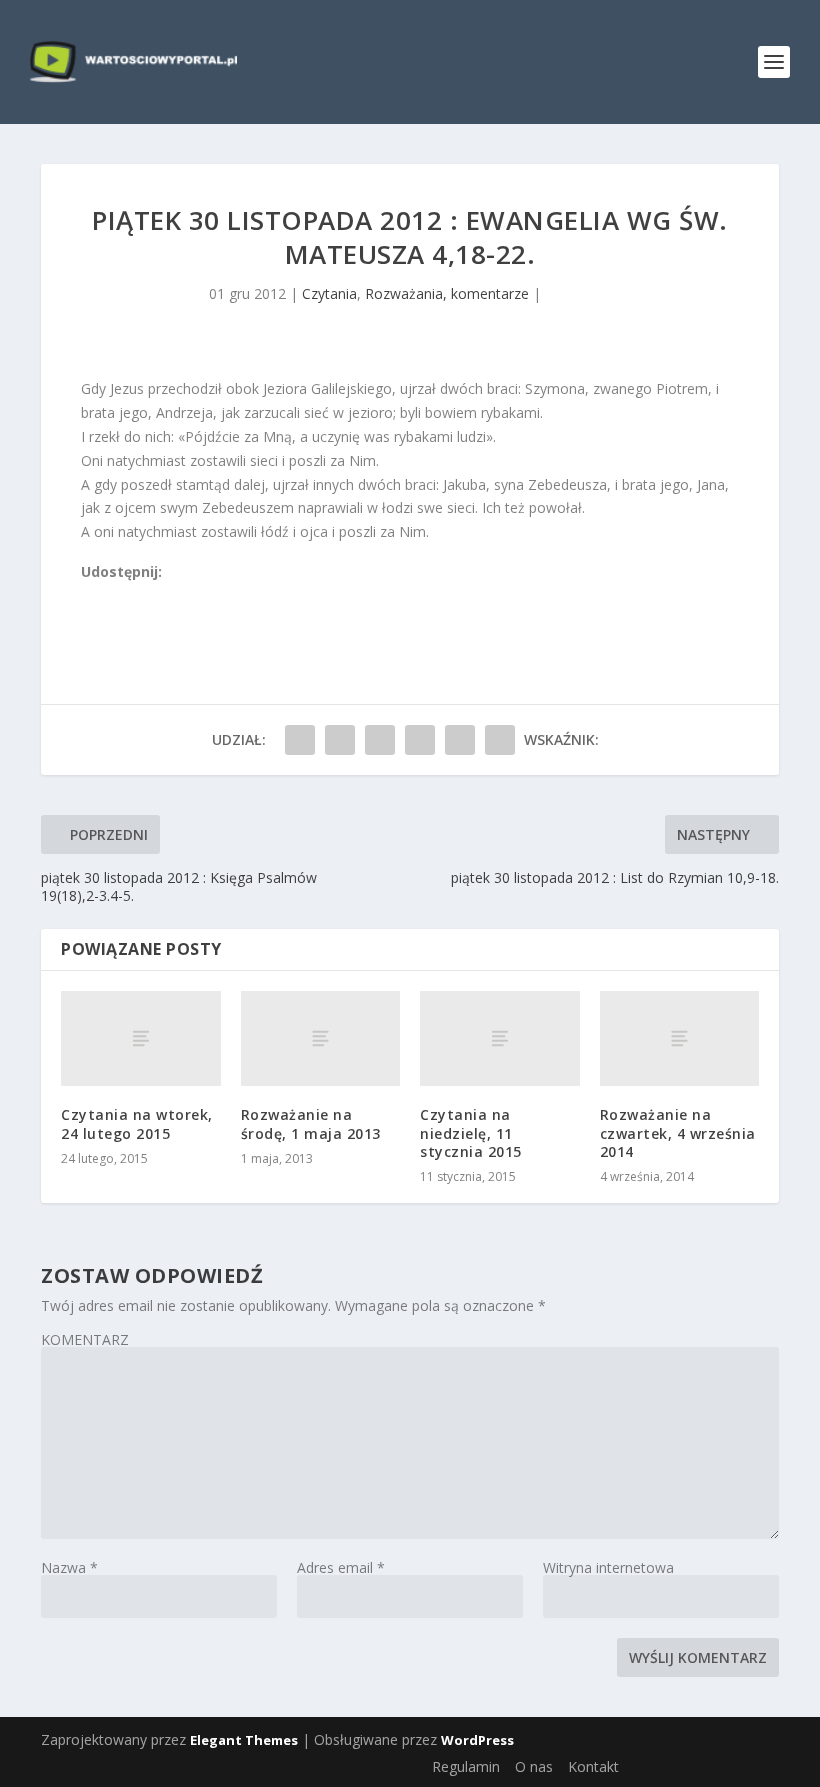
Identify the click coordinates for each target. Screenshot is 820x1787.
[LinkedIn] (178, 595)
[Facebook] (90, 595)
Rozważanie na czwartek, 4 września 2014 (678, 1132)
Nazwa (69, 1567)
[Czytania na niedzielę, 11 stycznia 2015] (500, 1039)
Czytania (329, 293)
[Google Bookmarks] (156, 595)
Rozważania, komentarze (447, 293)
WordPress (477, 1740)
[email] (200, 595)
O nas (534, 1766)
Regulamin (466, 1766)
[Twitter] (134, 595)
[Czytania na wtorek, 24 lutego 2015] (141, 1039)
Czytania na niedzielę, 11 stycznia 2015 (471, 1132)
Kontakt (593, 1766)
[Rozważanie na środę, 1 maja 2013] (321, 1039)
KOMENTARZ (85, 1339)
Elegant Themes (244, 1740)
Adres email (341, 1567)
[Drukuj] (222, 595)
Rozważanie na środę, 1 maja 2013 (311, 1123)
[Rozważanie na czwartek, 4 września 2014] (680, 1039)
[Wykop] (112, 595)
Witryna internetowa (608, 1567)
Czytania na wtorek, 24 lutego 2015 (137, 1123)
